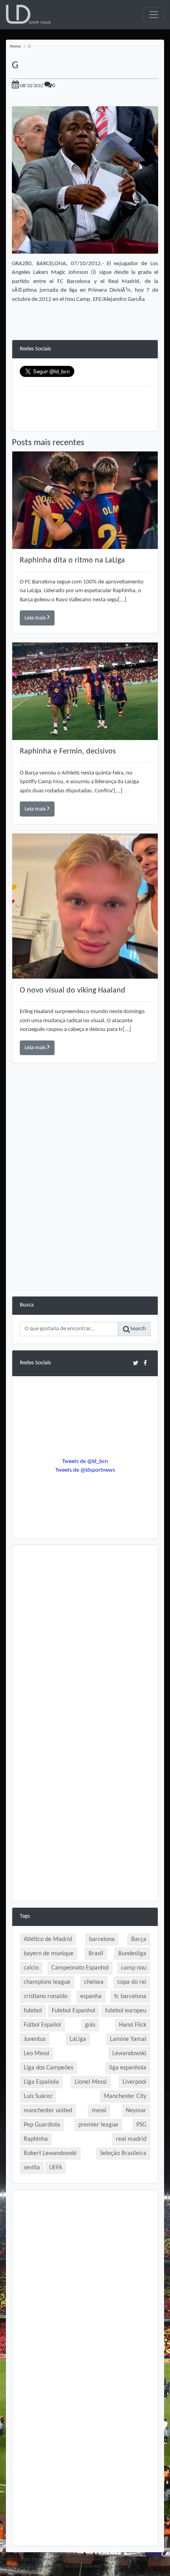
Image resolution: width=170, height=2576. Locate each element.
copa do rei (132, 1982)
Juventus (35, 2039)
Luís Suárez (38, 2096)
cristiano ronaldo (45, 1997)
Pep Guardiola (42, 2125)
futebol (33, 2011)
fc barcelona (130, 1997)
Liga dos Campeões (48, 2068)
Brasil (96, 1954)
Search (138, 1329)
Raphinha (36, 2139)
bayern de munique (49, 1954)
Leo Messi (37, 2054)
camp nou (134, 1968)
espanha (91, 1997)
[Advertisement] (85, 1211)
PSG (141, 2125)
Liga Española (41, 2082)
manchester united (48, 2111)
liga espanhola (128, 2068)
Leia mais (36, 618)
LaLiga (78, 2039)
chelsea (94, 1982)
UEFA (56, 2168)
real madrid (131, 2139)
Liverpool (134, 2082)
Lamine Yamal (128, 2039)
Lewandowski (129, 2054)
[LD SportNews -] (28, 15)
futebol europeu (126, 2011)
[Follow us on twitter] (135, 1363)
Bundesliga (132, 1954)
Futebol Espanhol (74, 2011)
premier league (98, 2125)
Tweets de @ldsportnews (85, 1470)
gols (90, 2025)
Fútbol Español (42, 2025)
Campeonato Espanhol (80, 1968)
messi (99, 2111)
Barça (139, 1939)
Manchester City (125, 2096)
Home (15, 47)
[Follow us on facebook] (145, 1363)
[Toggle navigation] (154, 15)
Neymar (136, 2111)
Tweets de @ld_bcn (85, 1462)
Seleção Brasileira (123, 2153)
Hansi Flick (133, 2025)
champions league (47, 1982)
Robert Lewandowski (50, 2153)
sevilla (32, 2168)
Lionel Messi (91, 2082)
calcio (31, 1968)
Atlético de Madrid (48, 1939)
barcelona (102, 1939)
